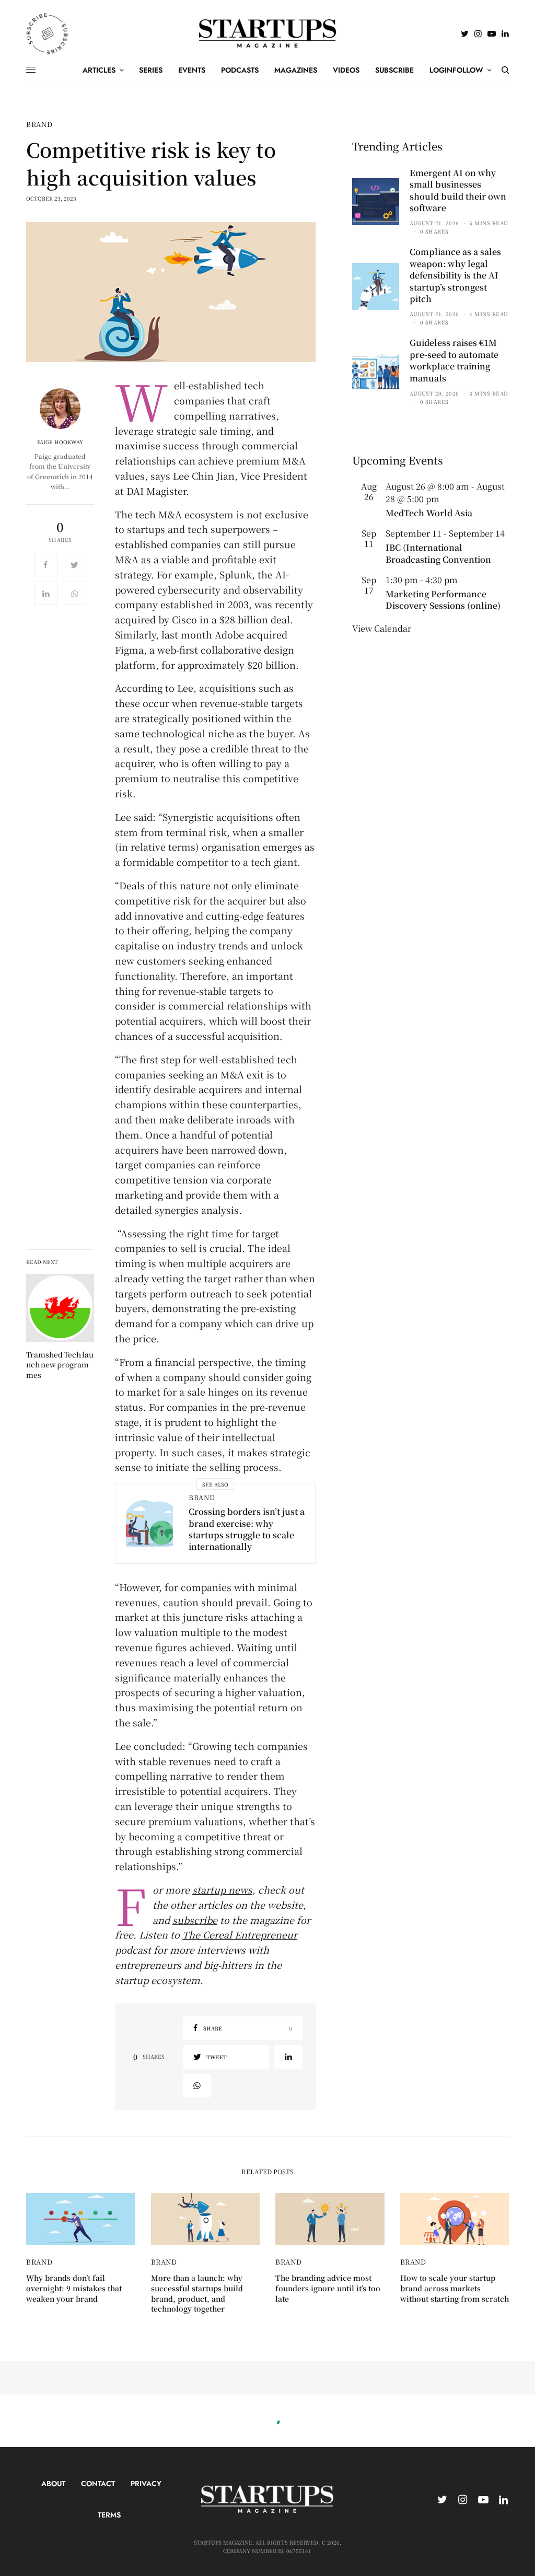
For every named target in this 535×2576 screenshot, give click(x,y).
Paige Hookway (60, 442)
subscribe (195, 1920)
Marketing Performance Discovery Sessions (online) (443, 600)
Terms (109, 2515)
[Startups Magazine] (268, 33)
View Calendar (382, 628)
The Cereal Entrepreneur (240, 1934)
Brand (39, 124)
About (53, 2484)
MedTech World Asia (429, 513)
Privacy (146, 2484)
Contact (98, 2484)
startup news (222, 1889)
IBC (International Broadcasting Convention (438, 553)
